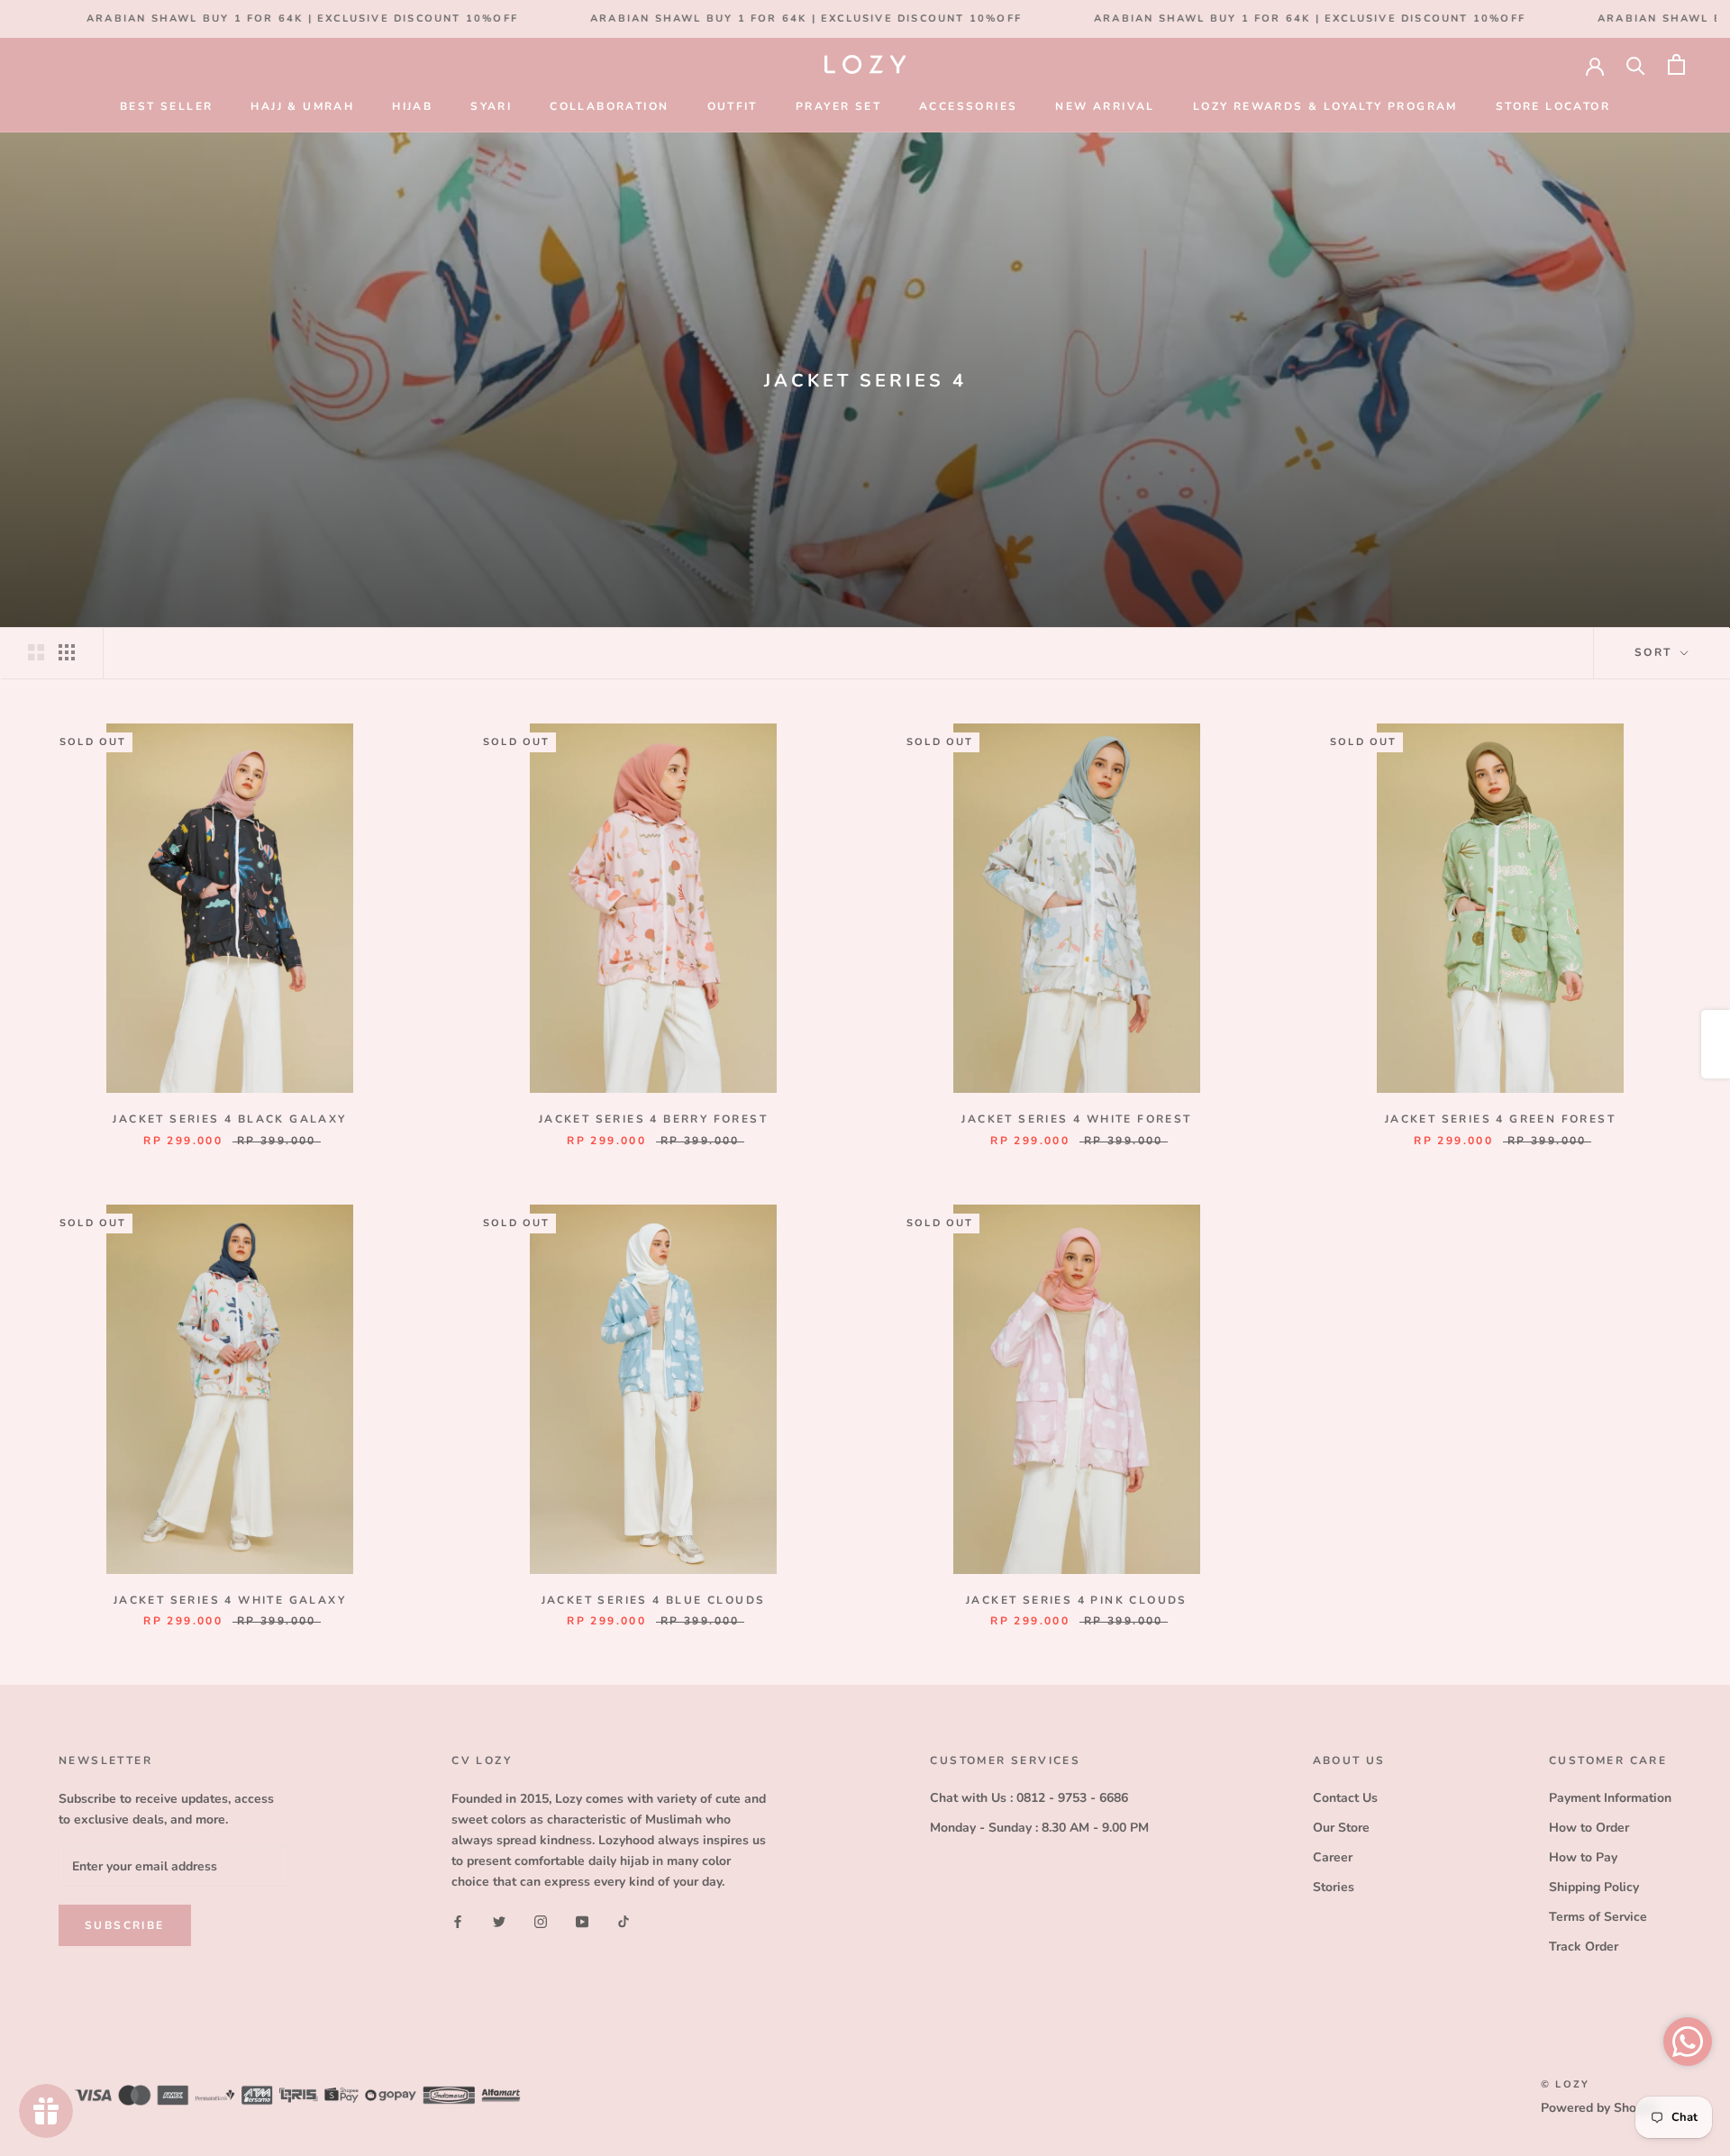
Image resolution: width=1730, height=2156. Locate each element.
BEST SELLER (166, 106)
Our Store (1341, 1828)
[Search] (1636, 64)
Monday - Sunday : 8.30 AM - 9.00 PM (1039, 1828)
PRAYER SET (838, 106)
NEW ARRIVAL (1105, 106)
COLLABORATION (609, 106)
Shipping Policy (1594, 1887)
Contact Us (1345, 1798)
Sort (1656, 652)
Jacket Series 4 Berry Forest (653, 1119)
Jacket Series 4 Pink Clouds (1077, 1600)
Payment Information (1610, 1798)
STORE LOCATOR (1553, 106)
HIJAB (412, 106)
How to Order (1589, 1828)
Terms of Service (1598, 1917)
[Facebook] (458, 1920)
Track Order (1584, 1947)
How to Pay (1583, 1857)
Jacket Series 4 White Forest (1076, 1119)
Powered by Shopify (1599, 2108)
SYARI (491, 106)
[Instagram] (541, 1920)
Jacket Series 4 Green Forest (1500, 1119)
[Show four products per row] (67, 652)
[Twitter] (499, 1920)
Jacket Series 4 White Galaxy (230, 1600)
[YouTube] (582, 1920)
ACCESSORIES (968, 106)
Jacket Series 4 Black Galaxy (229, 1119)
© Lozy (1565, 2084)
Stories (1334, 1887)
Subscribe (125, 1925)
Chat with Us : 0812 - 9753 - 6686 (1029, 1798)
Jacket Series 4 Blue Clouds (654, 1600)
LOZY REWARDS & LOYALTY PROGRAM (1325, 106)
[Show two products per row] (36, 652)
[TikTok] (624, 1920)
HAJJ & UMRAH (302, 106)
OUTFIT (733, 106)
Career (1333, 1857)
